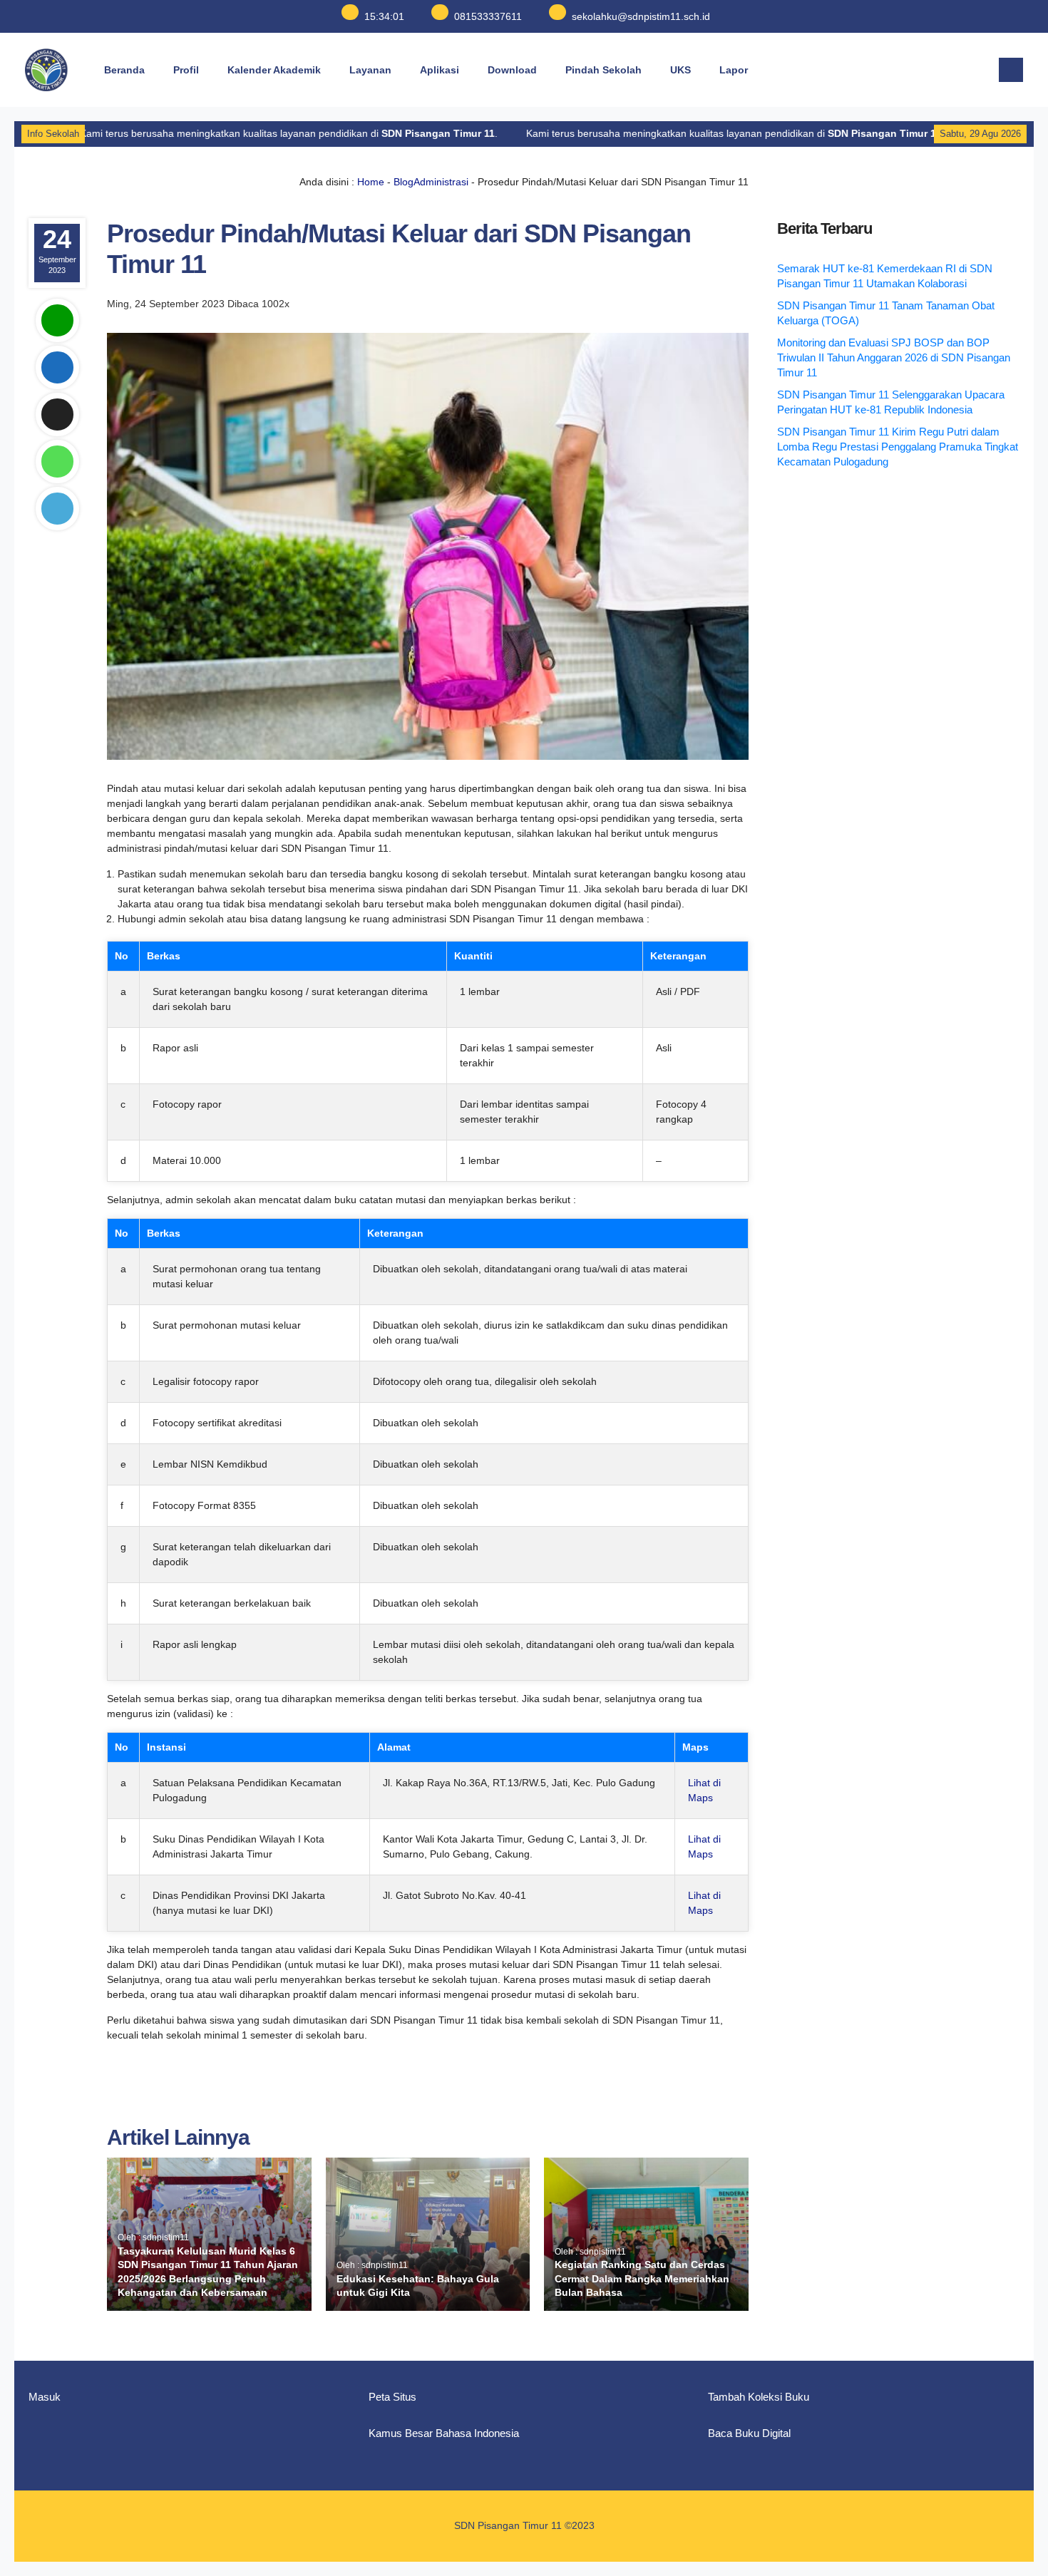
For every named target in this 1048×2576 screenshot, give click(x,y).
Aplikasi (440, 70)
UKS (680, 70)
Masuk (45, 2397)
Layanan (370, 70)
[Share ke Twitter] (57, 414)
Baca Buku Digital (749, 2433)
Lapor (734, 70)
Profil (186, 70)
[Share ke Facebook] (57, 367)
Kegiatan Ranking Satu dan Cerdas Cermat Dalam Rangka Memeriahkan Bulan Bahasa (642, 2278)
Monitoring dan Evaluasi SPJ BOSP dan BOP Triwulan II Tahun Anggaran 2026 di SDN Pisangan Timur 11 (894, 357)
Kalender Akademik (274, 70)
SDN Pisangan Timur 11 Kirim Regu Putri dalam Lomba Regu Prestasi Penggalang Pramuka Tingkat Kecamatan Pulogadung (898, 447)
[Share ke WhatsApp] (57, 462)
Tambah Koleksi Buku (759, 2397)
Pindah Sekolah (603, 70)
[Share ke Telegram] (57, 509)
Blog (404, 182)
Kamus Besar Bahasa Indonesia (444, 2433)
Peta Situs (392, 2397)
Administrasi (441, 182)
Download (512, 70)
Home (371, 182)
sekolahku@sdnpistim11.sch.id (641, 16)
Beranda (124, 70)
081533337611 (488, 16)
